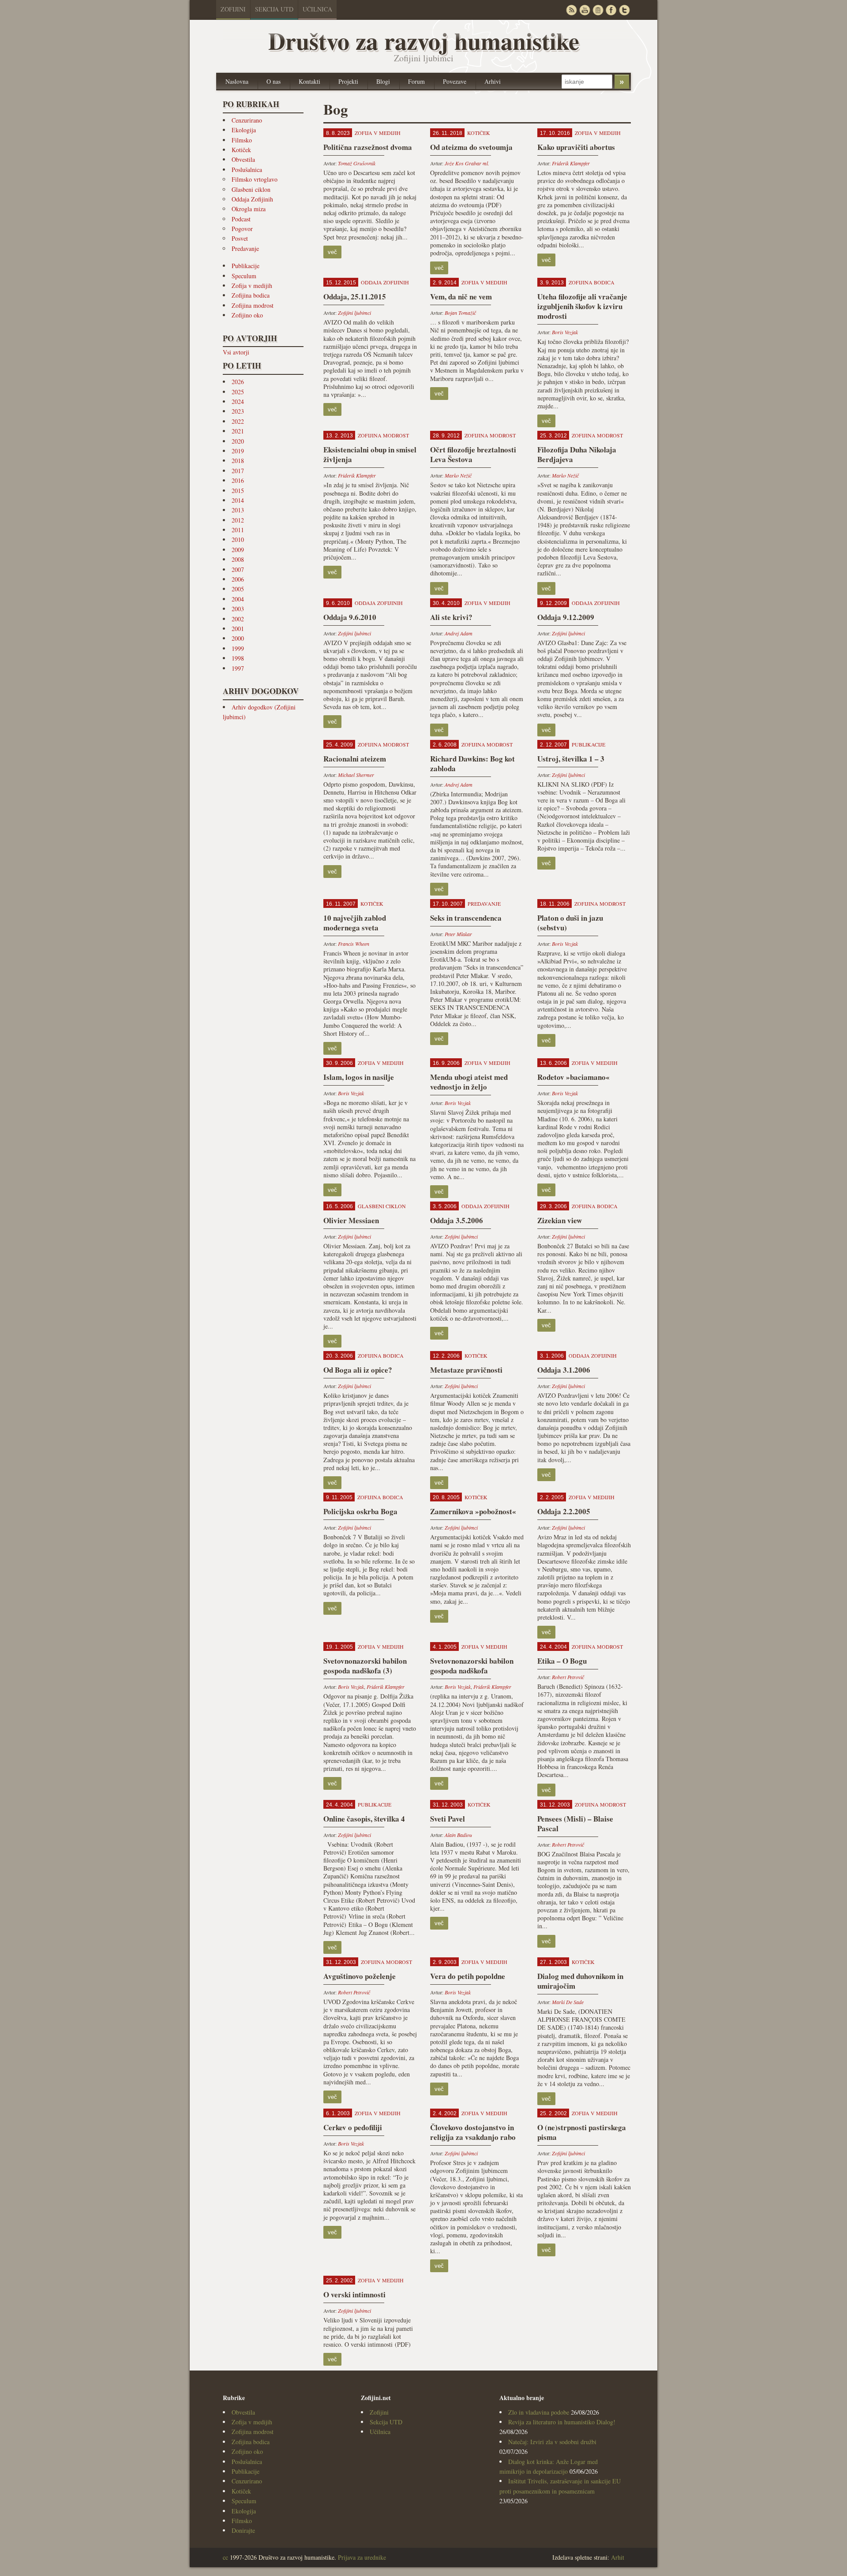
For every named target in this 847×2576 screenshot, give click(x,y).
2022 (238, 421)
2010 (238, 539)
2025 (238, 392)
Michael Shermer (356, 775)
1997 (238, 668)
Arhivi (493, 81)
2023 (238, 411)
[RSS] (571, 10)
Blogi (383, 81)
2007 (238, 569)
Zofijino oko (247, 315)
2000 (238, 638)
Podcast (241, 219)
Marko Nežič (458, 475)
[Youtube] (585, 10)
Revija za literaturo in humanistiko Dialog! (562, 2422)
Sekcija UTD (274, 9)
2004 (238, 599)
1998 (238, 658)
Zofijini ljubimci (354, 313)
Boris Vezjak (565, 332)
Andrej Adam (459, 633)
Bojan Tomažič (460, 313)
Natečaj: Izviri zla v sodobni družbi (552, 2442)
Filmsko (242, 140)
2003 (238, 609)
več (332, 252)
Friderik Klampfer (571, 163)
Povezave (455, 81)
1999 (238, 648)
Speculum (244, 276)
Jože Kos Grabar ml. (467, 163)
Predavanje (245, 248)
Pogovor (242, 229)
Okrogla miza (249, 209)
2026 (238, 382)
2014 (238, 500)
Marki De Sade (568, 2002)
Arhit (618, 2557)
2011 (238, 530)
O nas (274, 81)
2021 (238, 431)
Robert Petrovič (568, 1677)
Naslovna (237, 81)
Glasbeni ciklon (251, 189)
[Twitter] (624, 10)
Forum (416, 81)
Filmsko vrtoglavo (255, 179)
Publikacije (245, 266)
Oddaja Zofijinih (252, 199)
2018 (238, 461)
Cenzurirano (247, 120)
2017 (238, 471)
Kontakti (309, 81)
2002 (238, 619)
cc (225, 2557)
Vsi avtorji (236, 352)
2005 (238, 589)
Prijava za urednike (362, 2557)
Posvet (240, 238)
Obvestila (243, 159)
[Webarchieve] (598, 10)
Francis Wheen (354, 944)
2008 (238, 559)
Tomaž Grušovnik (357, 163)
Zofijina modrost (253, 305)
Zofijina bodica (251, 295)
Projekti (348, 81)
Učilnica (317, 9)
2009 (238, 550)
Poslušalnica (247, 170)
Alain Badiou (458, 1835)
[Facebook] (611, 10)
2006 (238, 579)
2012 (238, 520)
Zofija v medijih (252, 286)
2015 (238, 491)
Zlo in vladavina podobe (539, 2412)
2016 (238, 480)
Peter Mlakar (458, 934)
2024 (238, 401)
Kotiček (241, 150)
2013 (238, 510)
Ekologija (244, 130)
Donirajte (243, 2530)
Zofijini (233, 9)
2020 (238, 441)
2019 (238, 451)
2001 (238, 629)
